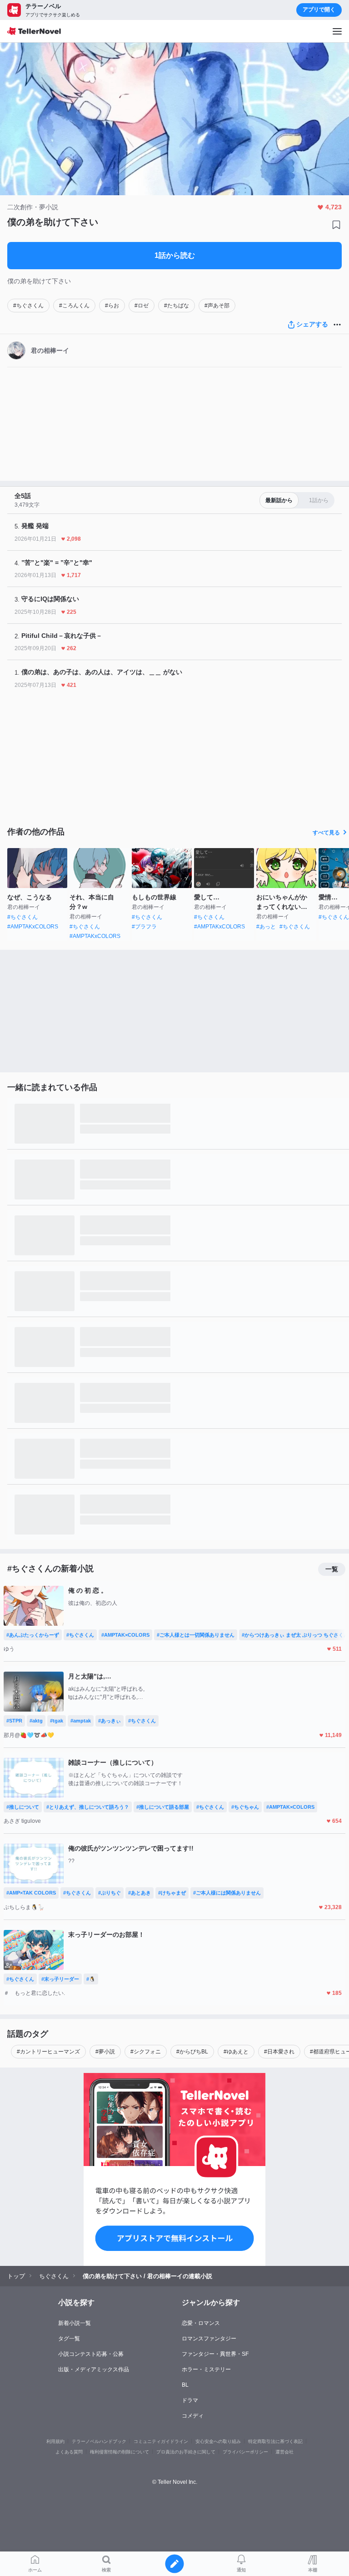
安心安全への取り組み (218, 2441)
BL (185, 2385)
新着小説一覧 (75, 2323)
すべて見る (326, 833)
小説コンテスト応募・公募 (91, 2354)
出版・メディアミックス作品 (94, 2369)
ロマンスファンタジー (209, 2339)
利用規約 (55, 2441)
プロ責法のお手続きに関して (186, 2452)
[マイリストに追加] (336, 225)
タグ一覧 (69, 2339)
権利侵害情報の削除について (120, 2452)
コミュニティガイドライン (161, 2441)
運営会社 (284, 2452)
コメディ (193, 2416)
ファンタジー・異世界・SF (215, 2354)
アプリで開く (319, 10)
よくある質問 (69, 2452)
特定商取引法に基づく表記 (275, 2441)
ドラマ (190, 2400)
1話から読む (175, 255)
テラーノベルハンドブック (99, 2441)
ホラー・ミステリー (206, 2369)
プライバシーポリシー (245, 2452)
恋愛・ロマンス (201, 2323)
